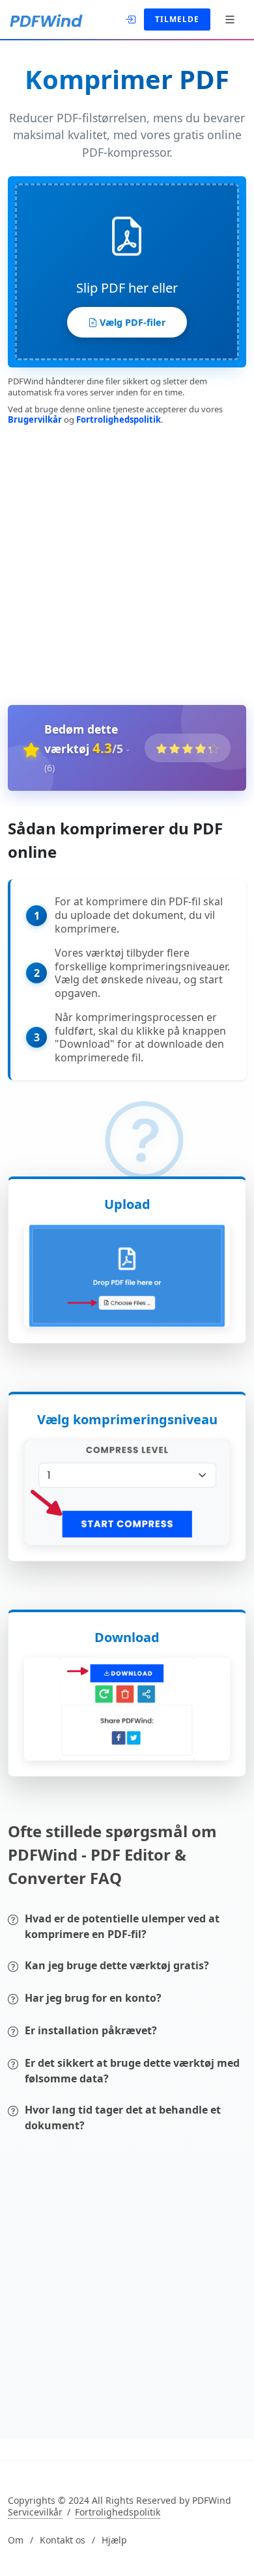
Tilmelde (177, 19)
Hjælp (114, 2540)
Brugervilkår (35, 419)
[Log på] (132, 18)
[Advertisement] (127, 563)
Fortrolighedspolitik (119, 419)
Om (16, 2540)
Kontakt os (63, 2540)
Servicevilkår (35, 2512)
